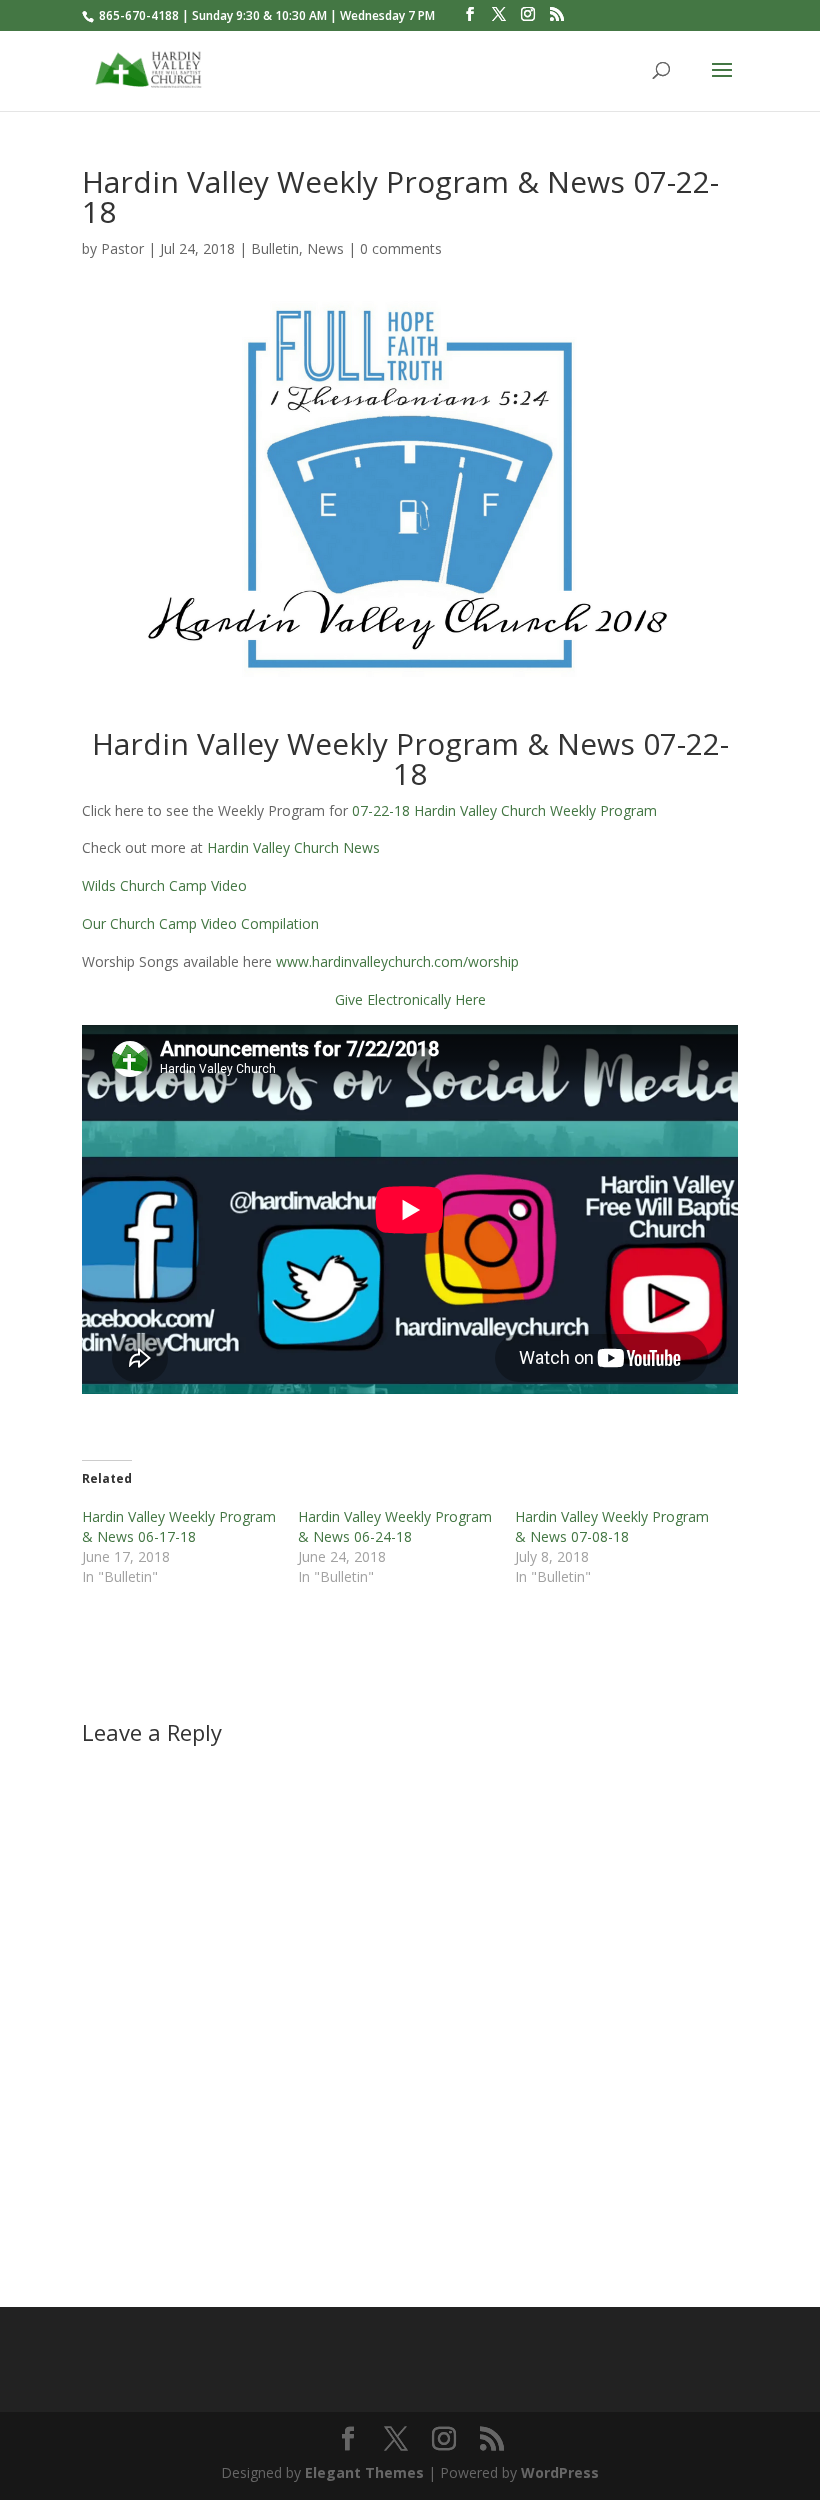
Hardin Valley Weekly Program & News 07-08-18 (612, 1526)
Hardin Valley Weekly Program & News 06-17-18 (179, 1526)
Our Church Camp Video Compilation (200, 923)
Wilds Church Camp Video (164, 885)
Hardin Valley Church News (293, 847)
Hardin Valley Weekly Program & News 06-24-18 (395, 1526)
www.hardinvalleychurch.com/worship (399, 961)
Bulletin (275, 248)
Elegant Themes (364, 2472)
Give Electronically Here (410, 999)
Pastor (122, 248)
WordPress (560, 2472)
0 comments (401, 248)
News (325, 248)
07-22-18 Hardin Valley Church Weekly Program (504, 810)
